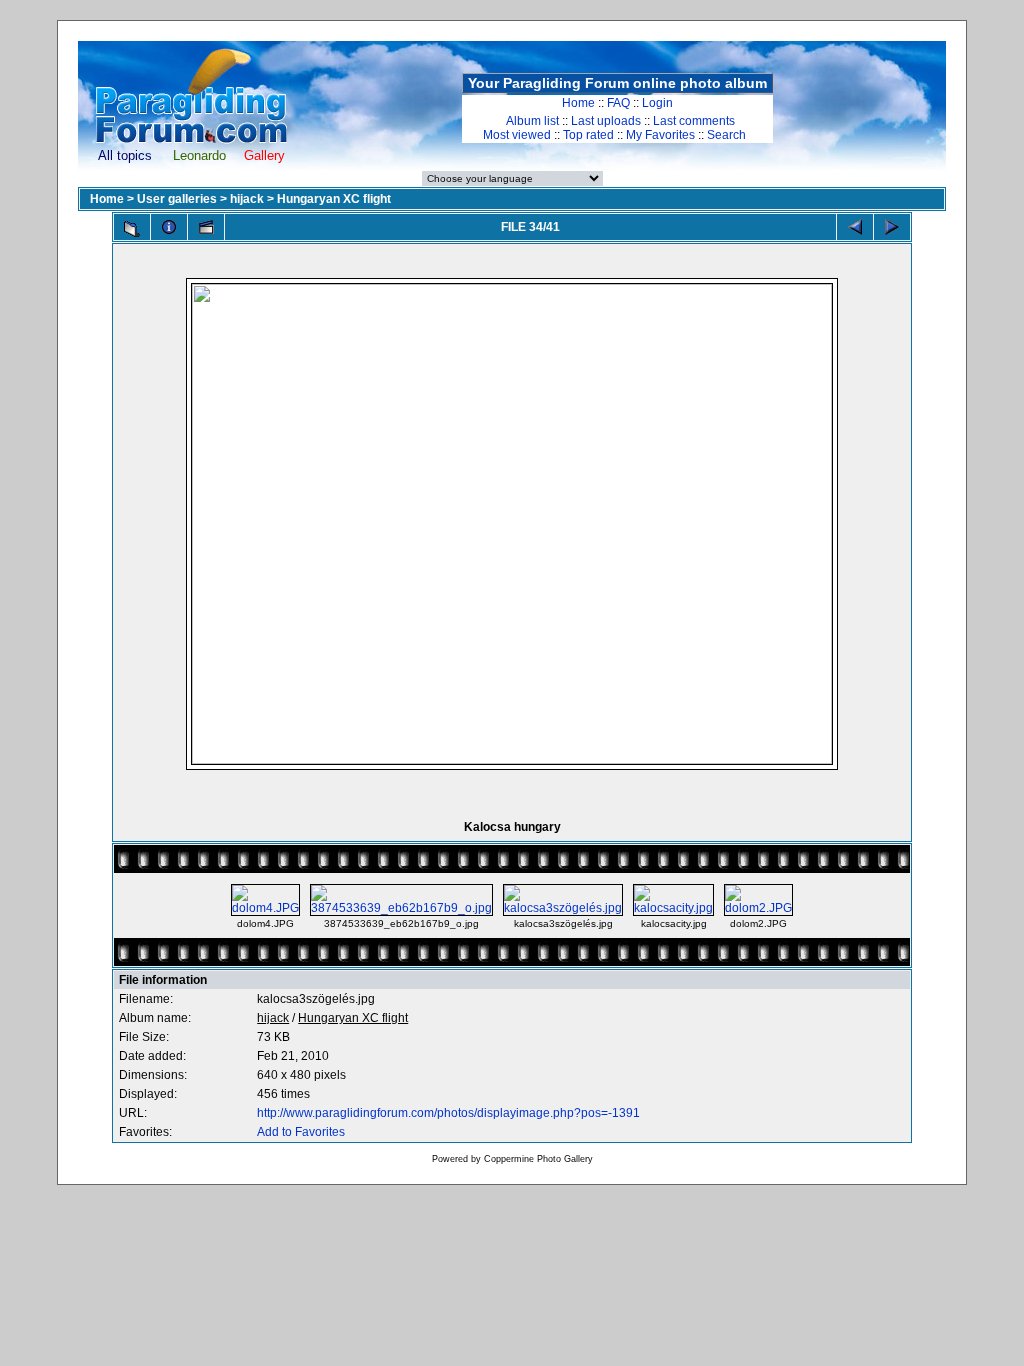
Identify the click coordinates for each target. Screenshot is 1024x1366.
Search (726, 135)
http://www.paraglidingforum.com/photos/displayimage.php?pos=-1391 (448, 1113)
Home (578, 103)
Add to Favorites (301, 1132)
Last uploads (606, 121)
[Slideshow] (206, 227)
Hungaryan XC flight (334, 199)
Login (657, 103)
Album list (532, 121)
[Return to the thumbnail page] (132, 229)
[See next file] (892, 227)
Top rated (588, 135)
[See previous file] (855, 227)
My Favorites (660, 135)
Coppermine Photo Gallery (538, 1159)
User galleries (177, 199)
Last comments (694, 121)
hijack (247, 199)
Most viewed (517, 135)
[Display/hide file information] (169, 227)
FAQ (618, 103)
